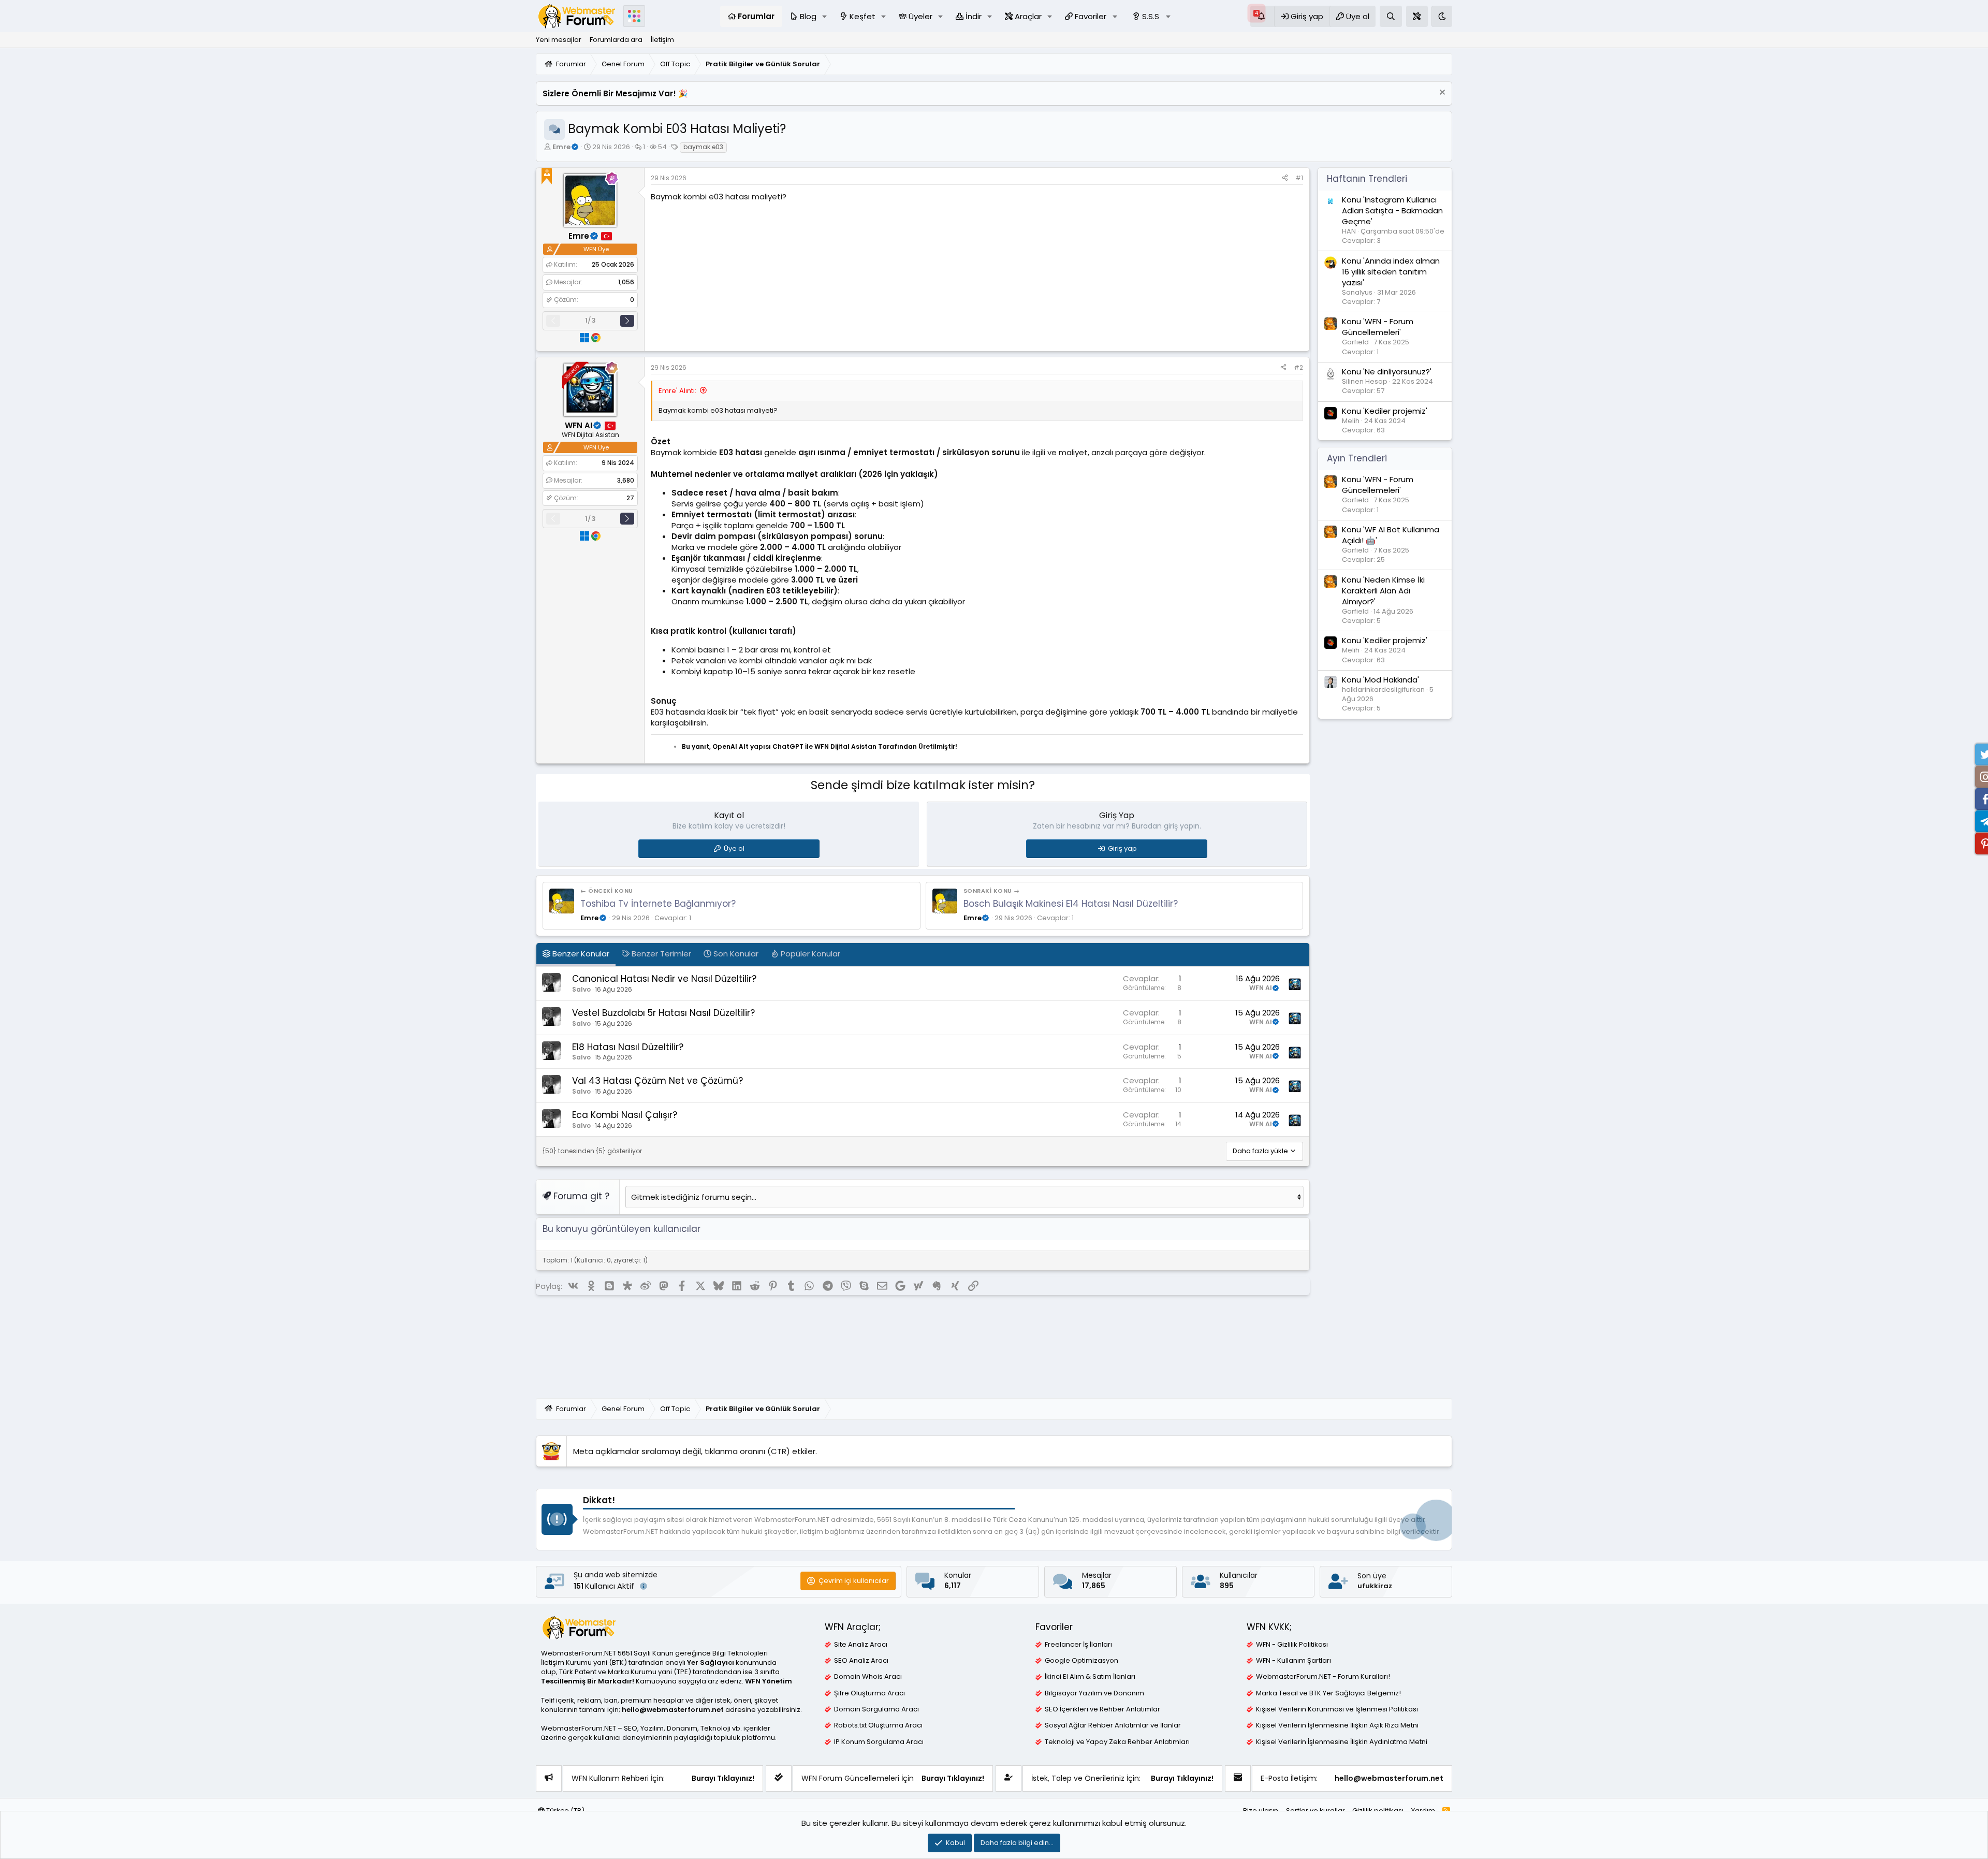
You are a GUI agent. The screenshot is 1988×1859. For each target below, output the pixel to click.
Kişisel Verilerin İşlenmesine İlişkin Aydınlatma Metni (1342, 1742)
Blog (808, 16)
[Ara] (1391, 16)
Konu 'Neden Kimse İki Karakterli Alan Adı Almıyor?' (1383, 591)
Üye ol (734, 848)
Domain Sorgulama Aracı (876, 1709)
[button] (825, 16)
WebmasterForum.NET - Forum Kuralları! (1323, 1677)
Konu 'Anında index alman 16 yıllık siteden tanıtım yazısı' (1391, 272)
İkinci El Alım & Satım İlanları (1090, 1677)
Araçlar (1028, 16)
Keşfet (863, 16)
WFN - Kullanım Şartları (1293, 1661)
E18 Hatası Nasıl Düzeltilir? (628, 1047)
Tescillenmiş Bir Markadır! (588, 1681)
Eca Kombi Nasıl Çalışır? (625, 1115)
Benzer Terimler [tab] (660, 954)
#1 (1299, 178)
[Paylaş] (1285, 178)
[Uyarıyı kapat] (1441, 93)
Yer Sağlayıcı (711, 1662)
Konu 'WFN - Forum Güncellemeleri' (1378, 327)
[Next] (627, 321)
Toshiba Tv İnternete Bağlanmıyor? (658, 904)
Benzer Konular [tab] (580, 954)
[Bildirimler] (1262, 16)
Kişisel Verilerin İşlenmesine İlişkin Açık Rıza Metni (1337, 1725)
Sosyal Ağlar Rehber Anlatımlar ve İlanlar (1113, 1725)
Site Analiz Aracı (861, 1645)
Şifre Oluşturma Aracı (869, 1693)
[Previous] (553, 321)
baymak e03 (703, 147)
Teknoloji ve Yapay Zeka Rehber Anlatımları (1117, 1742)
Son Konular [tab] (735, 954)
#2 (1298, 367)
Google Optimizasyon (1081, 1661)
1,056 (626, 282)
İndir (974, 16)
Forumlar (756, 16)
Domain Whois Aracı (868, 1677)
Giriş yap (1122, 848)
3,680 (626, 480)
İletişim (662, 40)
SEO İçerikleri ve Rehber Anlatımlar (1102, 1709)
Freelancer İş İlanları (1078, 1645)
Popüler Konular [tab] (809, 954)
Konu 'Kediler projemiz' (1385, 411)
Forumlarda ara (616, 40)
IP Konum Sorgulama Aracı (879, 1742)
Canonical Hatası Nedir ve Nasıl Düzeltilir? (664, 979)
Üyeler (920, 16)
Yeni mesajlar (559, 40)
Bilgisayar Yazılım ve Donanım (1094, 1693)
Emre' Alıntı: (677, 391)
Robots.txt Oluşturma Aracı (878, 1725)
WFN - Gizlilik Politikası (1292, 1645)
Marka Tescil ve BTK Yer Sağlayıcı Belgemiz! (1328, 1693)
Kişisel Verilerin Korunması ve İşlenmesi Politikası (1337, 1709)
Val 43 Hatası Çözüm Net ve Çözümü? (657, 1081)
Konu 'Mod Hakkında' (1380, 680)
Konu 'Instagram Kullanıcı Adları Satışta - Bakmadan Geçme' (1392, 210)
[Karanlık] (1442, 16)
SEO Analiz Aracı (861, 1661)
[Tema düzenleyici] (1417, 16)
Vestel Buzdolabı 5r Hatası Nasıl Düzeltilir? (663, 1013)
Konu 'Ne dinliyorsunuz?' (1387, 372)
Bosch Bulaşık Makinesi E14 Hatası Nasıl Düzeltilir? (1071, 904)
